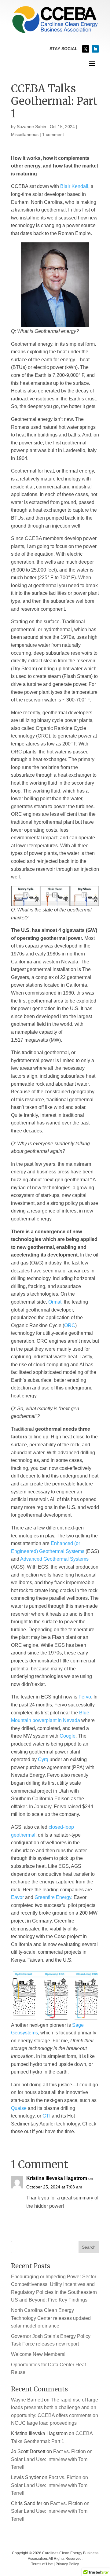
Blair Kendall (74, 186)
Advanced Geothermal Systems (54, 1559)
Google (68, 1736)
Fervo (85, 1697)
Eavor (17, 1897)
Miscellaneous (25, 134)
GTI (46, 2116)
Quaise (19, 2108)
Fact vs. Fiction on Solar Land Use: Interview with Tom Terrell (52, 2459)
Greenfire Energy (53, 1897)
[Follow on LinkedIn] (95, 49)
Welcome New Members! (38, 2354)
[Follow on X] (86, 49)
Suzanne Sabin (31, 127)
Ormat (55, 1302)
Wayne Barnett (27, 2400)
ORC (70, 1325)
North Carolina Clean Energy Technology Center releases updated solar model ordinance (51, 2318)
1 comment (53, 134)
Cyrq (43, 1759)
